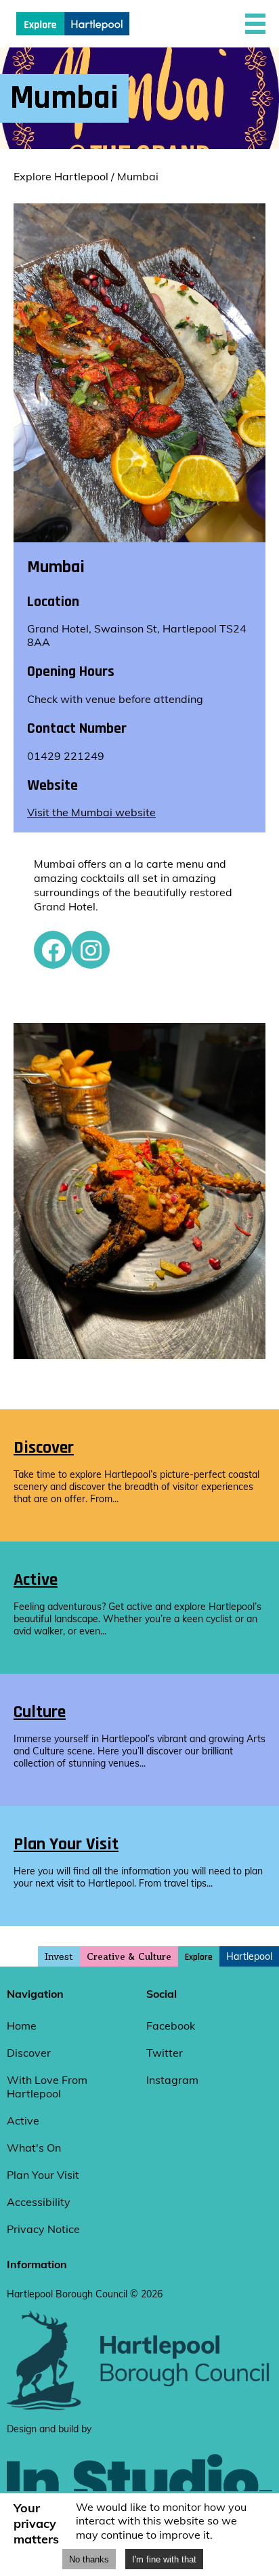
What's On (34, 2148)
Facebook (171, 2026)
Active (23, 2120)
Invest (59, 1956)
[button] (255, 24)
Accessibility (39, 2202)
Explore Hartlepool (61, 176)
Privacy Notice (43, 2229)
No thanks (89, 2559)
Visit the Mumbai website (91, 812)
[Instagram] (91, 950)
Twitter (165, 2053)
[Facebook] (53, 950)
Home (22, 2026)
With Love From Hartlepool (47, 2087)
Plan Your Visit (43, 2175)
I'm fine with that (164, 2559)
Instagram (172, 2080)
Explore (199, 1957)
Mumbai (138, 176)
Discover (29, 2053)
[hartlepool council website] (139, 2407)
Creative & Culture (129, 1957)
